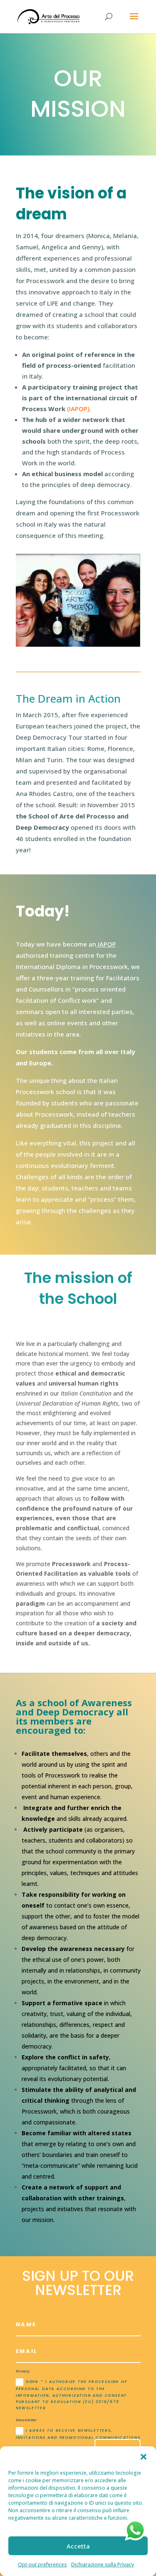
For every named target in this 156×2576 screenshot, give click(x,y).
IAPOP (106, 944)
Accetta (78, 2546)
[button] (144, 2457)
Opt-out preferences (42, 2565)
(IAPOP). (78, 409)
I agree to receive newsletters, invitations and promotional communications (78, 2434)
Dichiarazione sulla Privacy (103, 2565)
